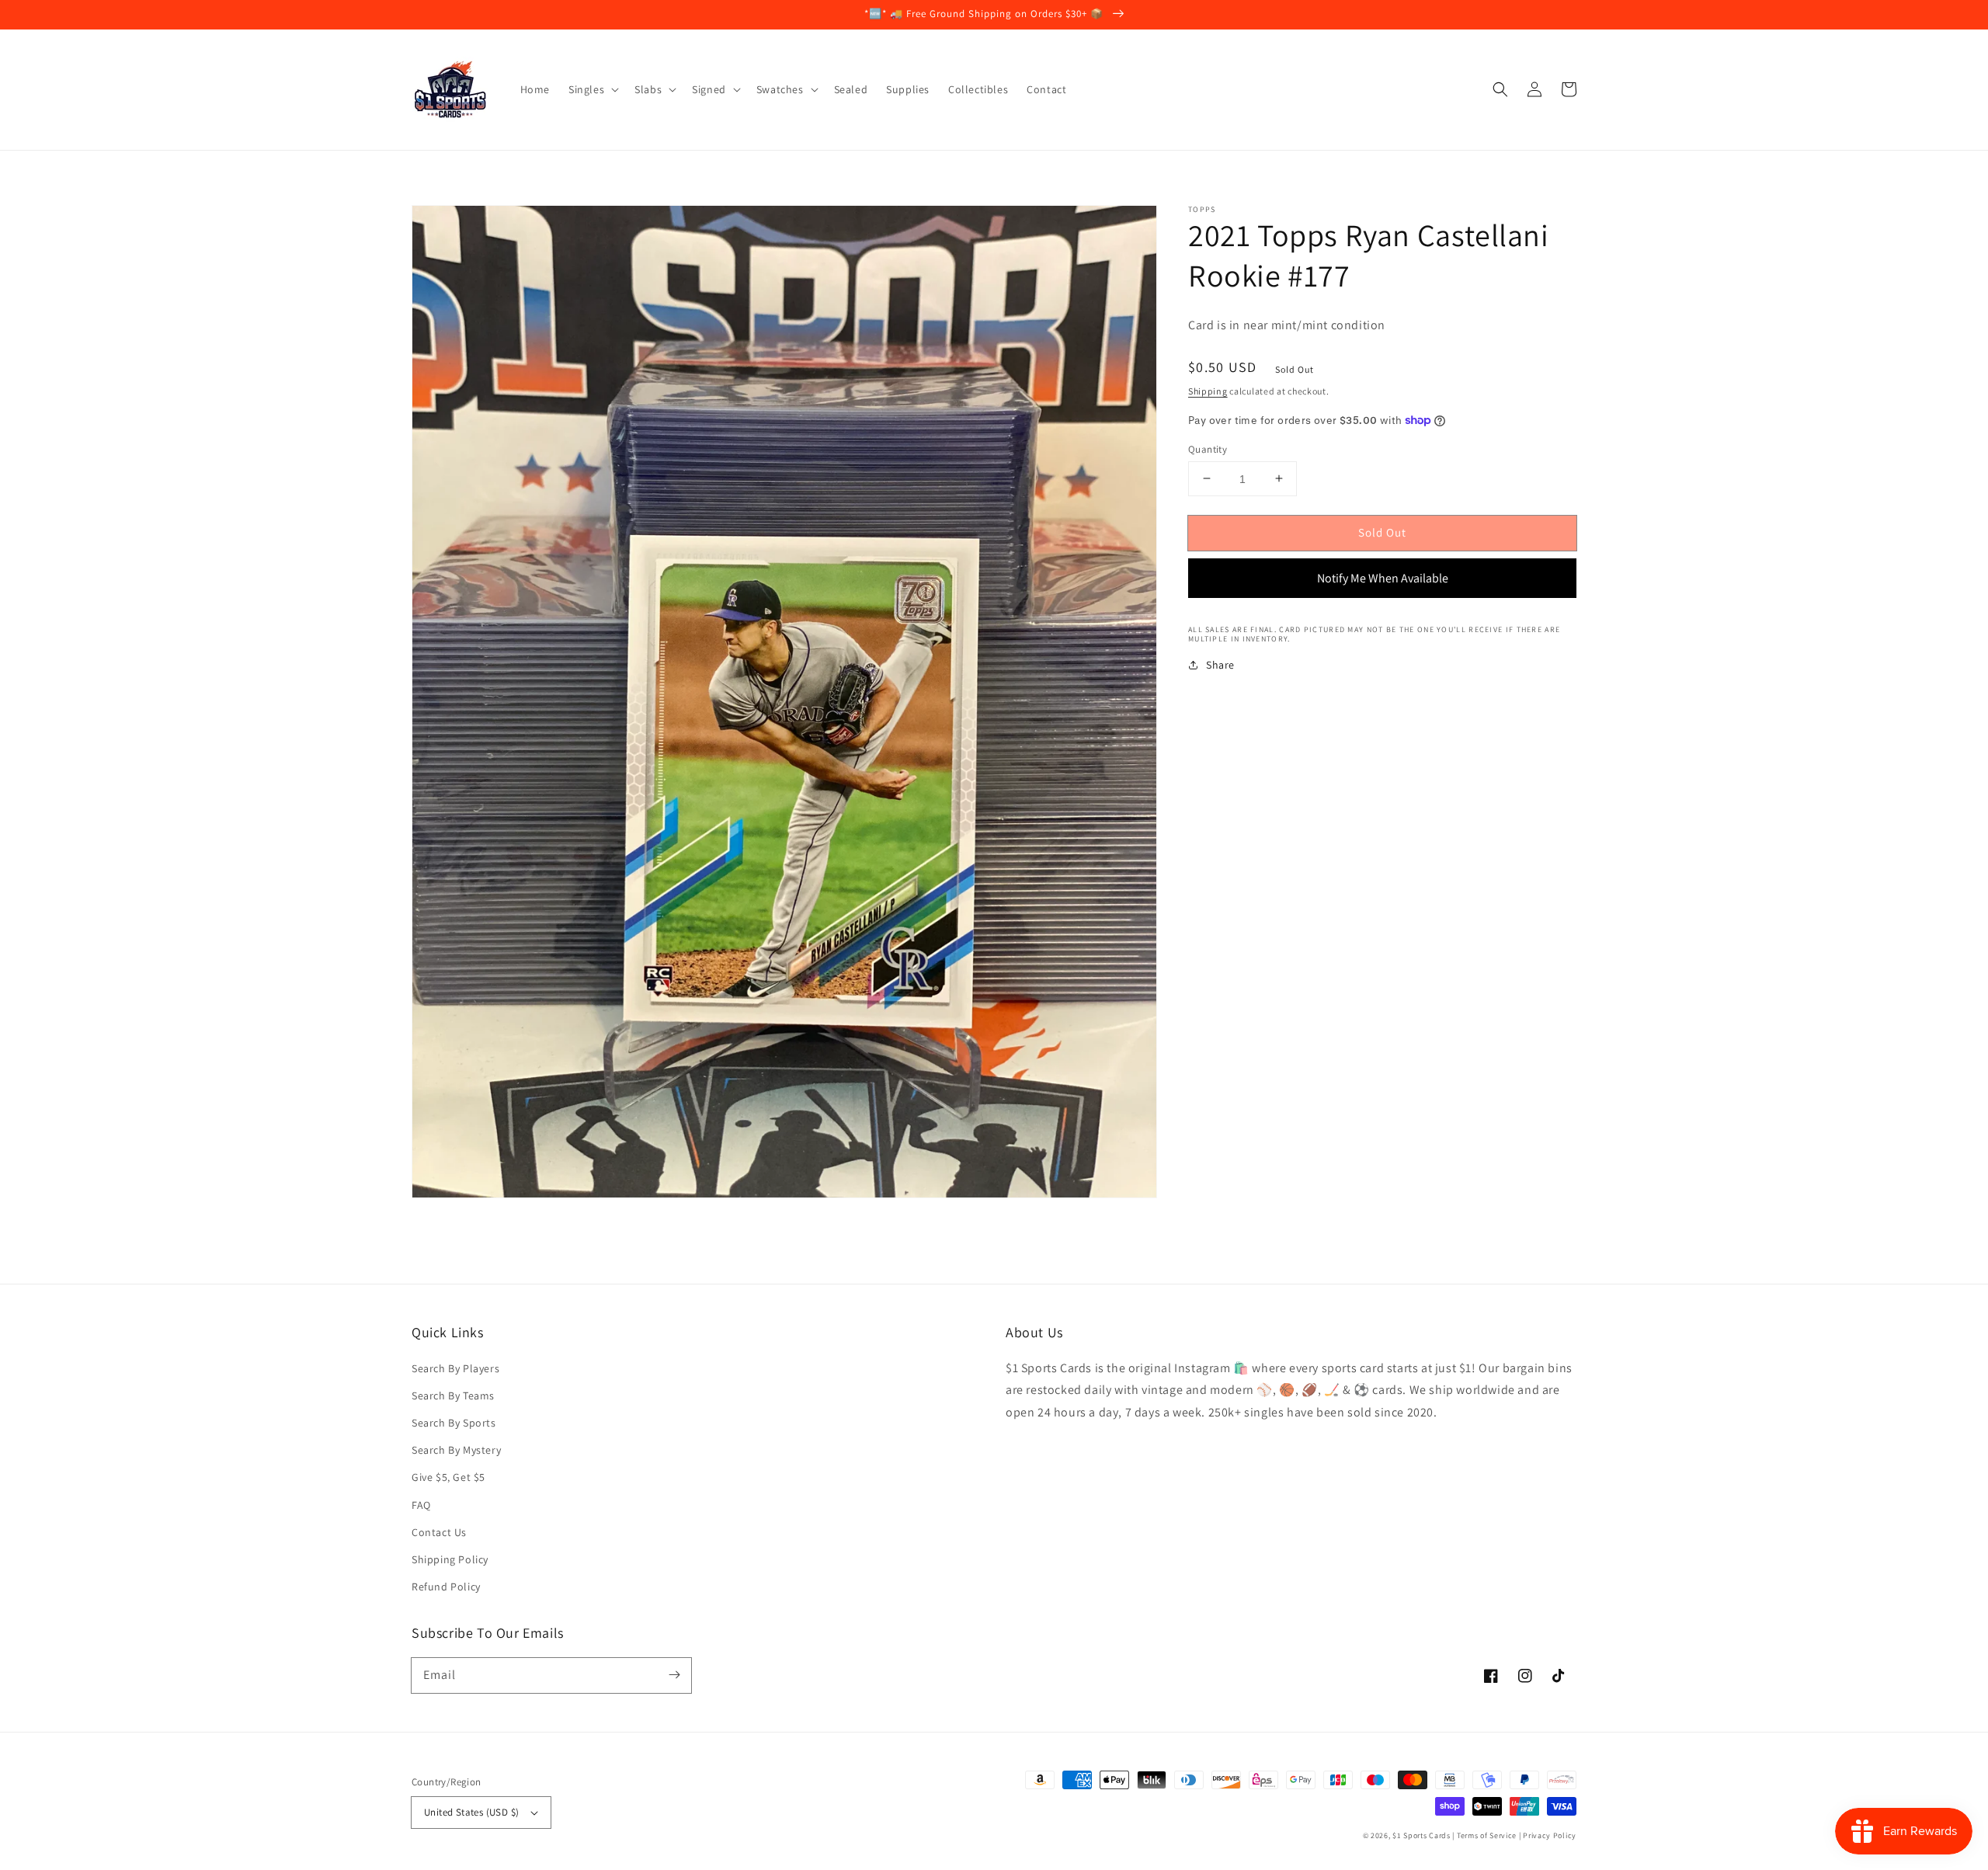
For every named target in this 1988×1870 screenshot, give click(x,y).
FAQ (421, 1505)
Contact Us (439, 1532)
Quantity (1208, 448)
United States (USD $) (471, 1812)
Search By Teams (453, 1396)
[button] (1500, 89)
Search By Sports (454, 1423)
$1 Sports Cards (1421, 1835)
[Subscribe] (674, 1675)
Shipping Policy (450, 1559)
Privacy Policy (1550, 1835)
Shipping (1208, 391)
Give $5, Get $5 (448, 1477)
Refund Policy (446, 1587)
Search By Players (455, 1368)
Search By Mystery (456, 1450)
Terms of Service (1487, 1835)
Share (1220, 665)
